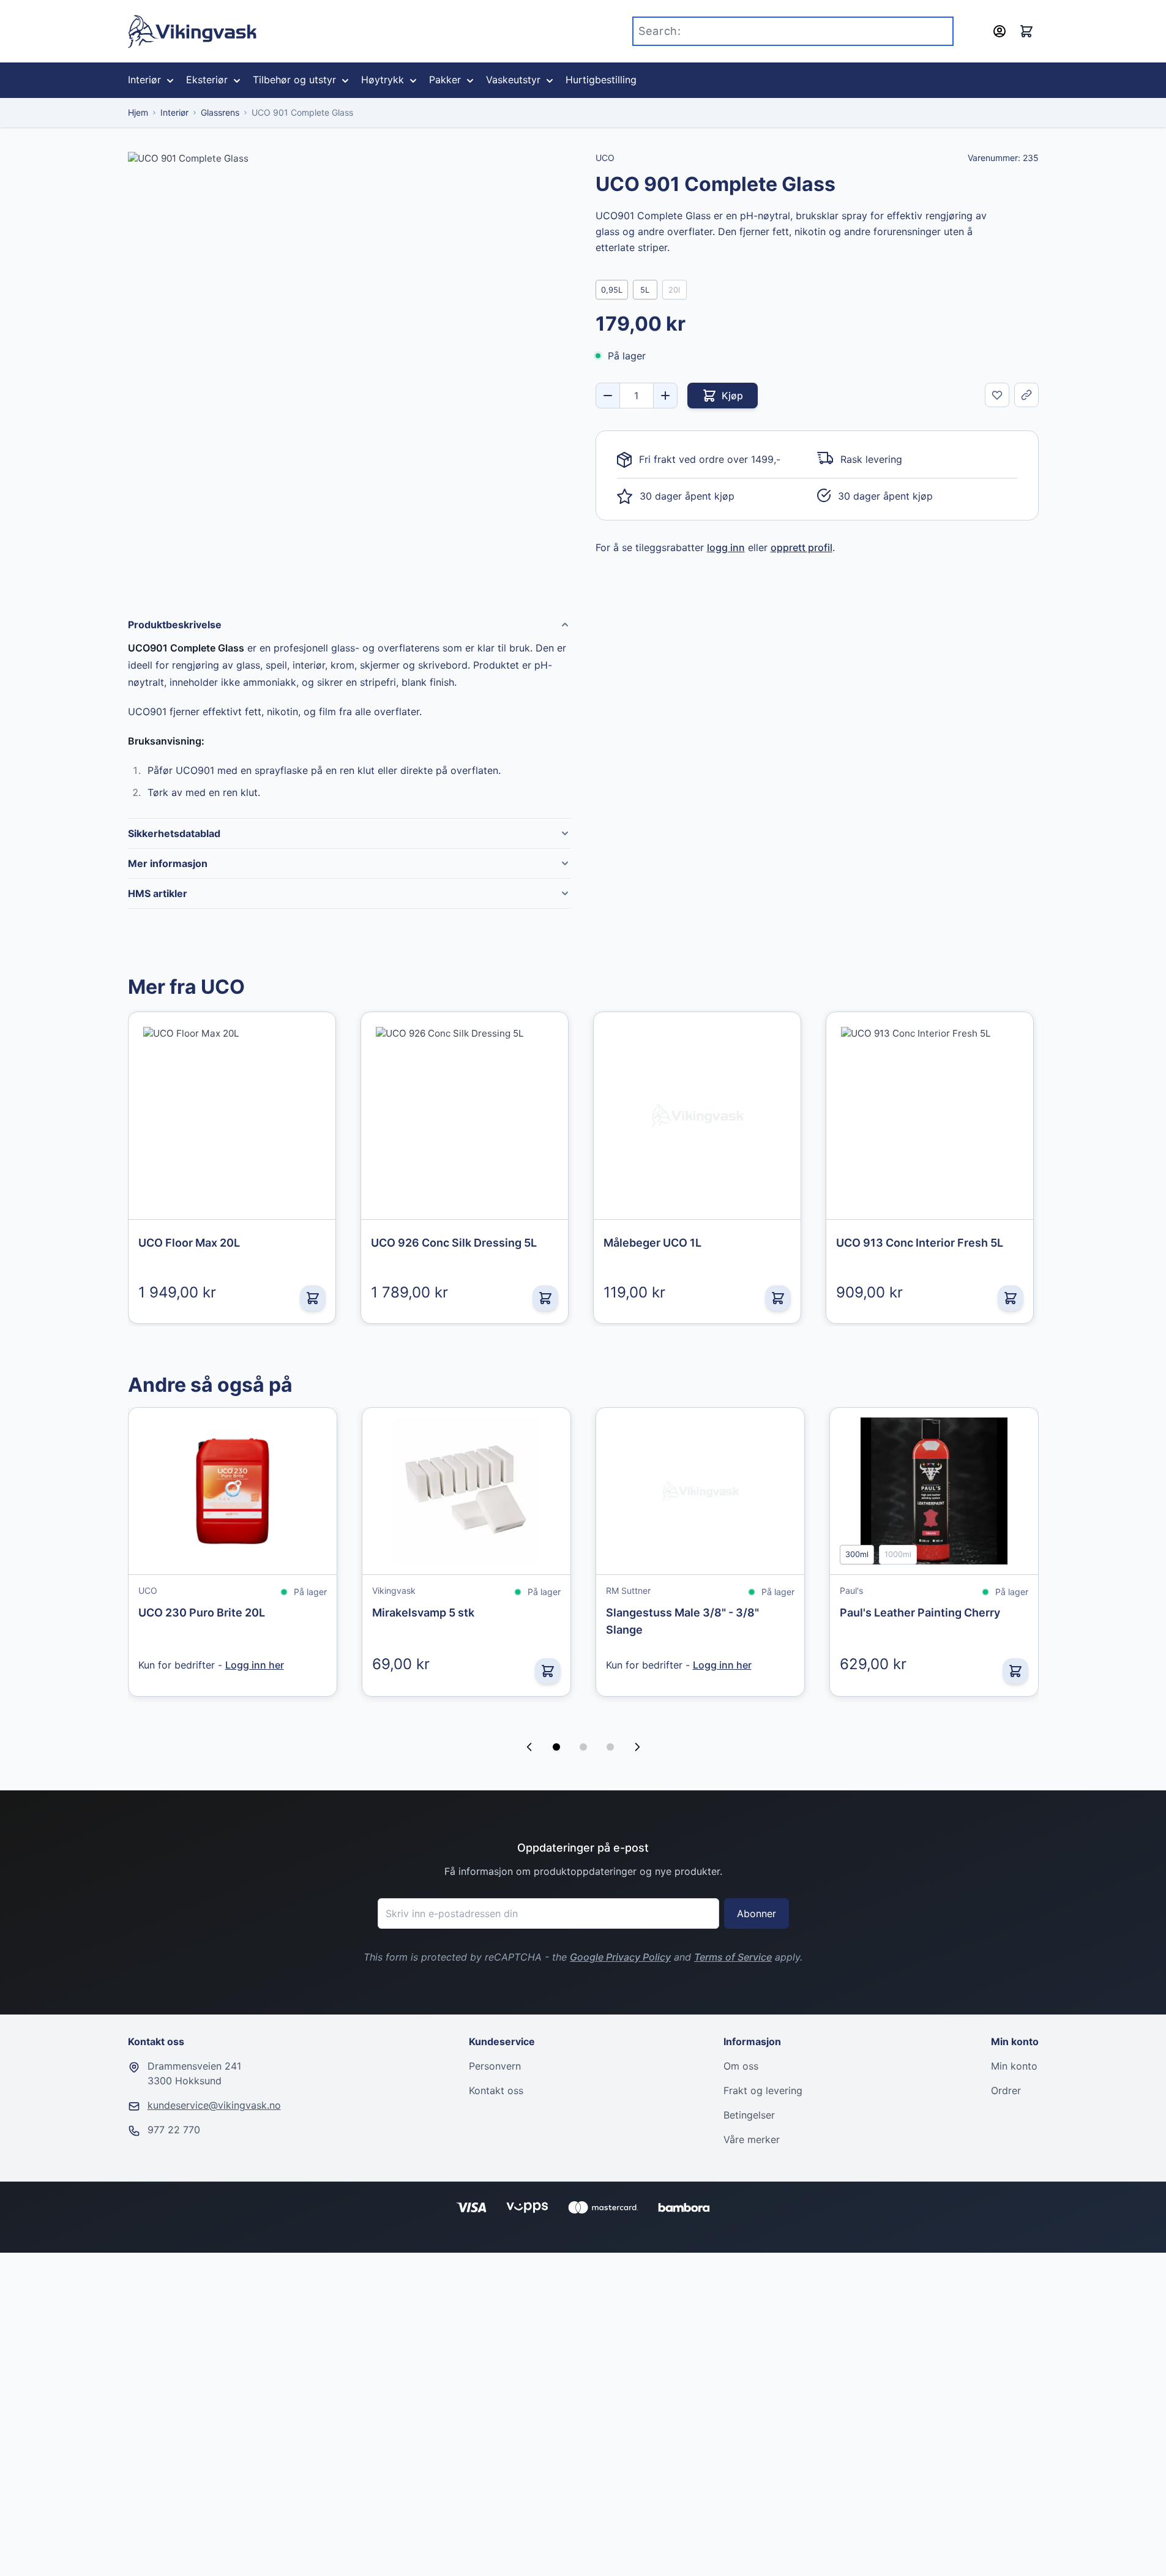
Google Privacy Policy (620, 1957)
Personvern (495, 2066)
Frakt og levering (763, 2090)
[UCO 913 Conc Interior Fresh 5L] (930, 1116)
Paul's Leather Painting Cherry (920, 1613)
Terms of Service (733, 1957)
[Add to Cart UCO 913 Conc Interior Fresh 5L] (1011, 1298)
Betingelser (749, 2115)
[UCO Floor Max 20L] (232, 1116)
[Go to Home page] (192, 32)
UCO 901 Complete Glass (302, 112)
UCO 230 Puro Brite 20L (202, 1613)
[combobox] (793, 31)
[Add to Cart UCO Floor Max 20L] (313, 1298)
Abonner (757, 1913)
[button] (556, 1747)
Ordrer (1006, 2090)
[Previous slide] (529, 1747)
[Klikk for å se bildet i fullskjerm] (349, 374)
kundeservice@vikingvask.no (214, 2105)
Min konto (1014, 2066)
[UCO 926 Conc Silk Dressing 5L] (465, 1116)
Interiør (174, 112)
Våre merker (752, 2139)
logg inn (726, 547)
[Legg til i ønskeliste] (997, 395)
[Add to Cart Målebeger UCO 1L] (778, 1298)
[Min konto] (1000, 31)
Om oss (741, 2066)
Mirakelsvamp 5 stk (423, 1613)
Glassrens (220, 112)
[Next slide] (637, 1747)
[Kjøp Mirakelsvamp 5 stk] (548, 1671)
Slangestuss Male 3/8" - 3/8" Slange (682, 1621)
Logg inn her (255, 1665)
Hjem (138, 112)
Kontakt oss (496, 2090)
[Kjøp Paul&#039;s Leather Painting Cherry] (1015, 1671)
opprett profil (802, 547)
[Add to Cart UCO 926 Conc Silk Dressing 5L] (545, 1298)
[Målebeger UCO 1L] (697, 1116)
